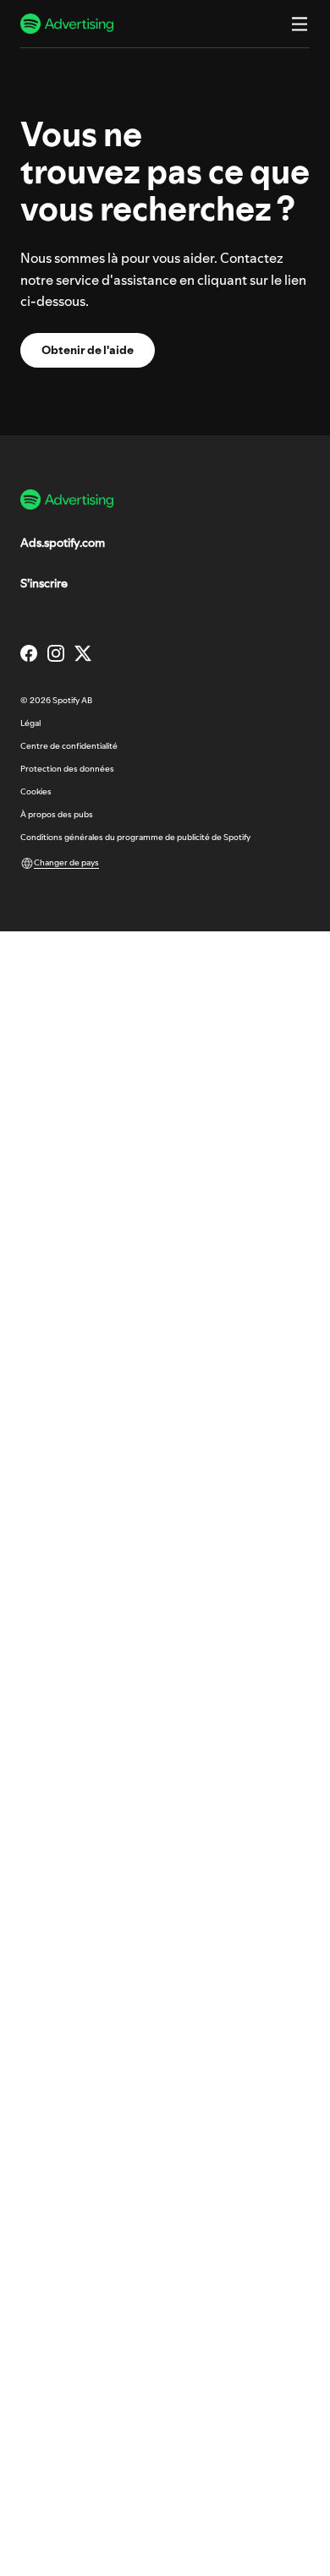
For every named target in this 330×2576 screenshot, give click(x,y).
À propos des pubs (57, 814)
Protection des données (67, 769)
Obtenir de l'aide (88, 350)
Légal (30, 723)
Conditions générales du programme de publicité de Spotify (135, 837)
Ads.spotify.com (63, 543)
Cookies (36, 791)
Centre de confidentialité (69, 746)
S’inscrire (44, 583)
